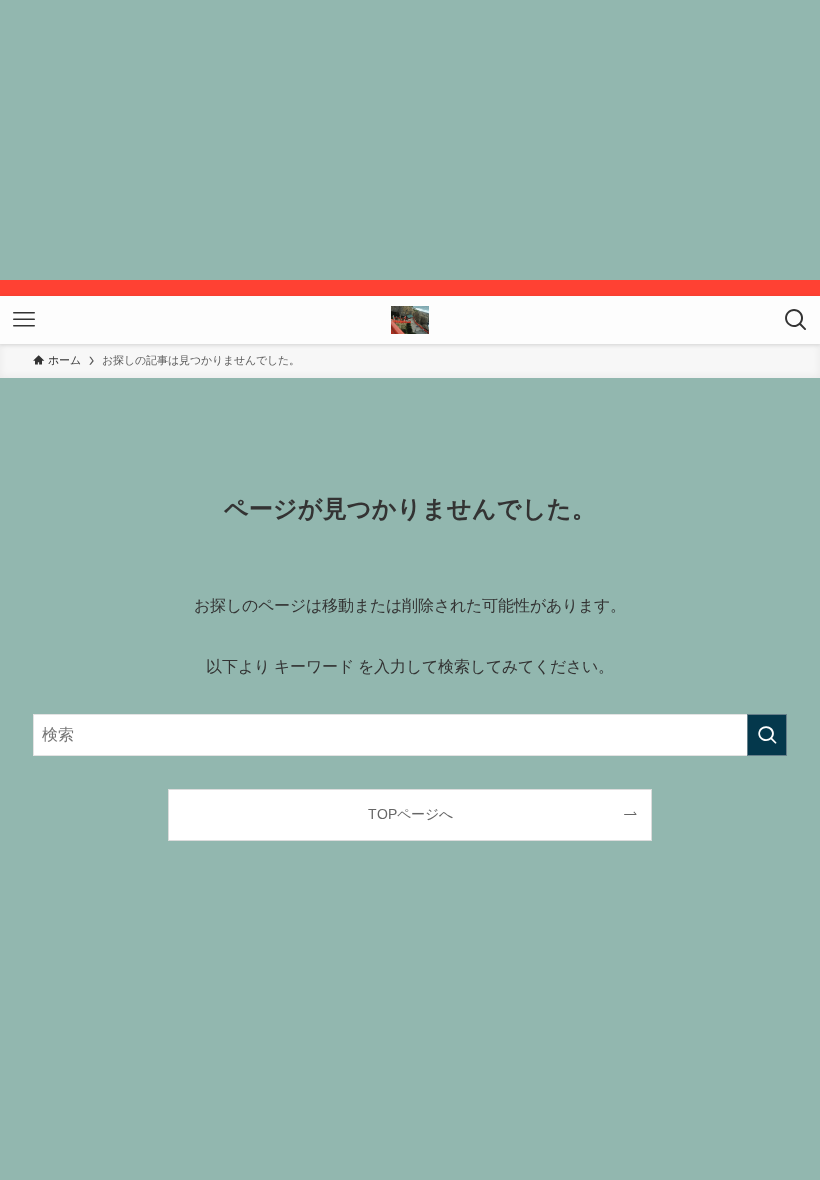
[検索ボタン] (796, 320)
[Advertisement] (410, 140)
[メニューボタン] (24, 320)
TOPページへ (410, 814)
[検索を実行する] (767, 735)
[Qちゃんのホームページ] (409, 320)
